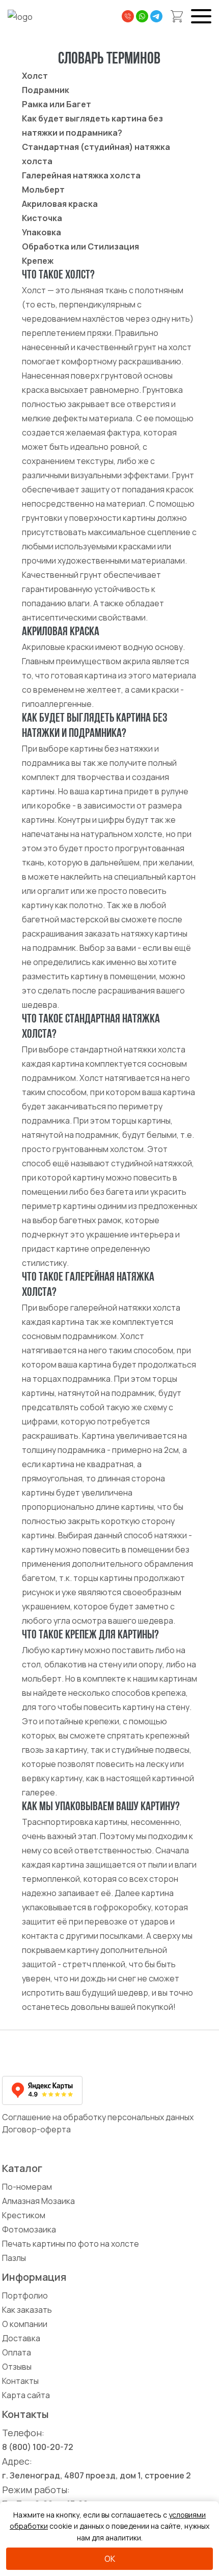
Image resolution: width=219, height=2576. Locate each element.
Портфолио (25, 2295)
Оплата (17, 2352)
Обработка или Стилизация (80, 246)
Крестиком (24, 2215)
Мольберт (43, 190)
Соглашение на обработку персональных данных (98, 2117)
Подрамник (46, 90)
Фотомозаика (29, 2229)
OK (110, 2559)
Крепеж (38, 261)
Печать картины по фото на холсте (71, 2244)
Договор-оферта (36, 2129)
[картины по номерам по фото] (65, 2055)
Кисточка (42, 218)
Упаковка (42, 232)
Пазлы (14, 2258)
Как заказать (27, 2310)
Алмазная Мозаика (38, 2201)
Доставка (21, 2338)
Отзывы (17, 2367)
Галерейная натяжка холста (81, 175)
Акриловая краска (60, 204)
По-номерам (27, 2187)
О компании (25, 2324)
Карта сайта (26, 2395)
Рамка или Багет (57, 104)
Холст (35, 76)
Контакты (20, 2381)
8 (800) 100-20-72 (38, 2447)
